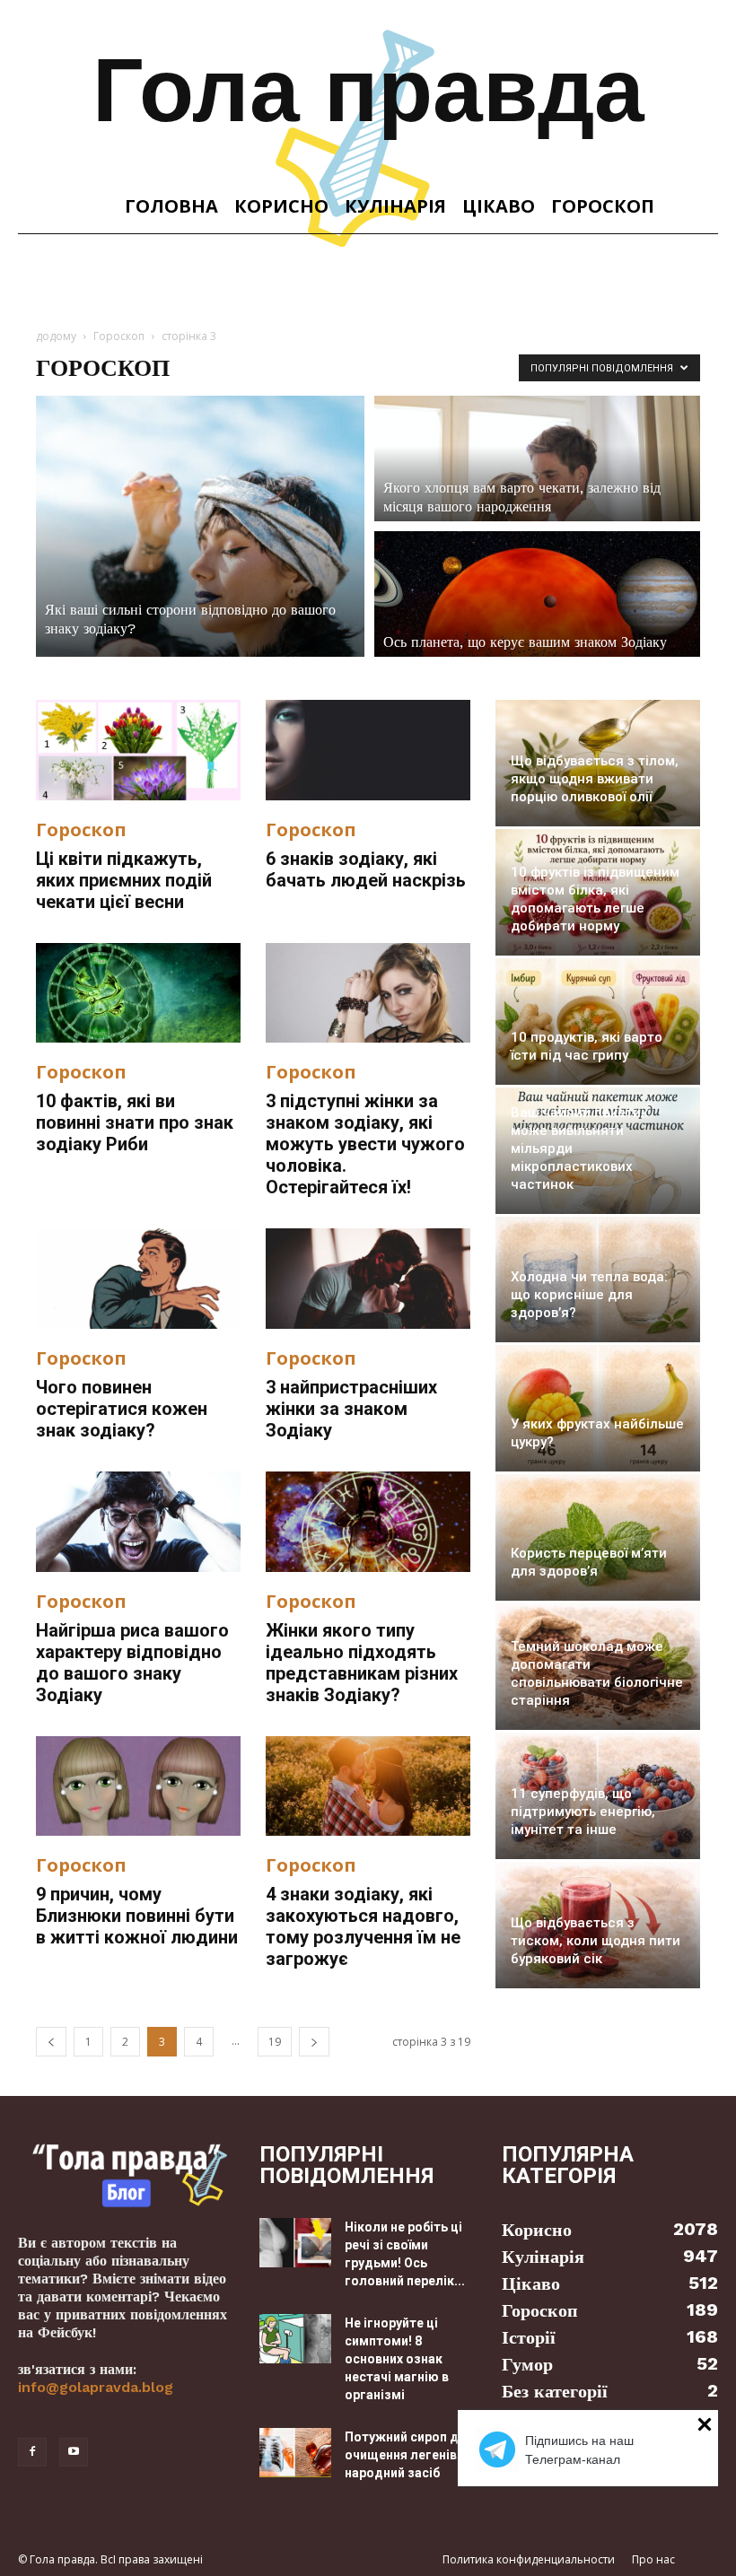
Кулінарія (395, 206)
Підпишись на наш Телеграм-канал (579, 2450)
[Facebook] (32, 2452)
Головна (171, 206)
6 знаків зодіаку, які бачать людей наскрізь (366, 869)
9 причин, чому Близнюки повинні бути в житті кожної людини (137, 1916)
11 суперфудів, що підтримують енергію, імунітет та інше (583, 1812)
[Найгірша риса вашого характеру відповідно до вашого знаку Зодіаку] (138, 1522)
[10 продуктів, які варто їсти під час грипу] (598, 1022)
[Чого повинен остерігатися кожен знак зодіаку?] (138, 1279)
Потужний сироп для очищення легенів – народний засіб (409, 2455)
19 (275, 2042)
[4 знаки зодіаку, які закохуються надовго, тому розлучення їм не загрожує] (368, 1786)
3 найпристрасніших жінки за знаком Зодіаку (351, 1409)
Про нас (653, 2559)
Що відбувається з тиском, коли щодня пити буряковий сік (596, 1941)
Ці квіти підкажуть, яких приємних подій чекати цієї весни (124, 880)
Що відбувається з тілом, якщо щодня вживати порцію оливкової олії (595, 779)
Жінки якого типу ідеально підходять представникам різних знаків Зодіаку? (362, 1663)
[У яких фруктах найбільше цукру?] (598, 1408)
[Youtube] (74, 2452)
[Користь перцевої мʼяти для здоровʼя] (598, 1537)
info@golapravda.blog (96, 2387)
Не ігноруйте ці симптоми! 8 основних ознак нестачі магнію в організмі (397, 2359)
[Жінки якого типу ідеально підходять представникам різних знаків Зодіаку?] (368, 1522)
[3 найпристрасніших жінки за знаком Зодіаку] (368, 1279)
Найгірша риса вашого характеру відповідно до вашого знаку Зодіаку (132, 1663)
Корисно (281, 206)
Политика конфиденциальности (529, 2559)
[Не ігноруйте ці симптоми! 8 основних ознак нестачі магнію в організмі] (295, 2339)
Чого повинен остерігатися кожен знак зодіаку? (122, 1409)
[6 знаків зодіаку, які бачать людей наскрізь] (368, 750)
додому (56, 336)
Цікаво (499, 206)
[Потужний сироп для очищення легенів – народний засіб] (295, 2453)
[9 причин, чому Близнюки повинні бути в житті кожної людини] (138, 1786)
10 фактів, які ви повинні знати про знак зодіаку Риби (135, 1122)
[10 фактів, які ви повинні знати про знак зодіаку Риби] (138, 993)
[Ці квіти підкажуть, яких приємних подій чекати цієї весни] (138, 750)
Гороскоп (603, 206)
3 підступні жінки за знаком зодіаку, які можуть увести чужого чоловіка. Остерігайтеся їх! (365, 1144)
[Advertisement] (368, 274)
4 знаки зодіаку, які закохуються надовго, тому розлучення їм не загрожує (363, 1926)
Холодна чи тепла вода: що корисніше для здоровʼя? (589, 1295)
